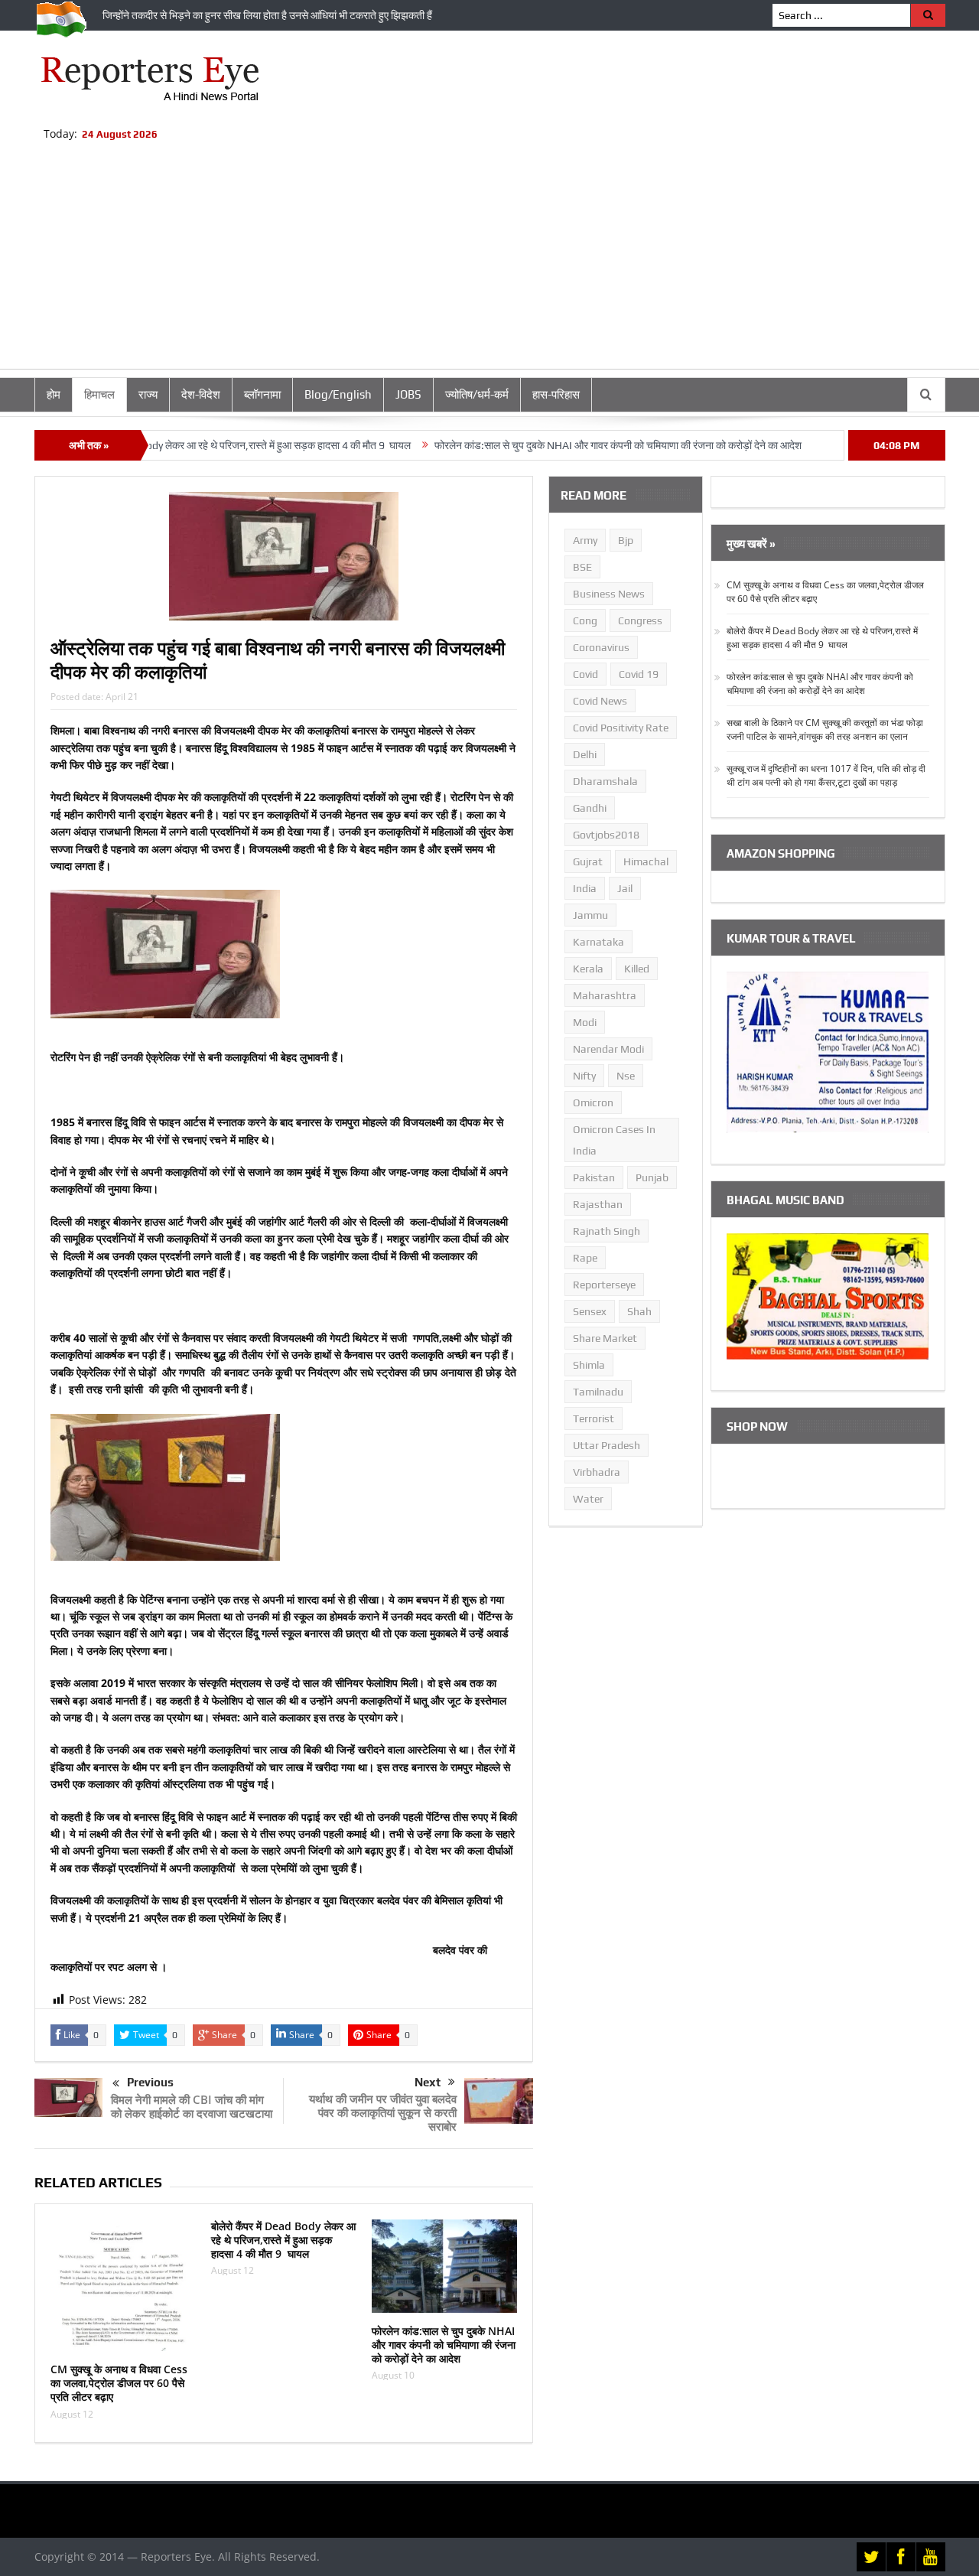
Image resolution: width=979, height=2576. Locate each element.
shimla (589, 1365)
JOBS (408, 394)
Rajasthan (598, 1204)
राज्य (148, 394)
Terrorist (594, 1418)
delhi (585, 754)
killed (637, 969)
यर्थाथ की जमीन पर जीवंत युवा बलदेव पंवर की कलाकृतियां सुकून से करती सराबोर (383, 2112)
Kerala (588, 969)
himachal (646, 861)
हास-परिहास (556, 394)
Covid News (600, 701)
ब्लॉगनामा (262, 394)
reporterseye (604, 1285)
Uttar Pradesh (607, 1445)
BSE (582, 567)
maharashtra (605, 995)
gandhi (590, 808)
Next (428, 2082)
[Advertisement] (489, 262)
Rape (585, 1258)
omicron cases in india (614, 1140)
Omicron (593, 1102)
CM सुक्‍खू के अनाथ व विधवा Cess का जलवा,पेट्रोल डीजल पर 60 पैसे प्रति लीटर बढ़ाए (119, 2383)
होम (54, 394)
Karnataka (598, 942)
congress (640, 620)
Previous (150, 2082)
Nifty (584, 1076)
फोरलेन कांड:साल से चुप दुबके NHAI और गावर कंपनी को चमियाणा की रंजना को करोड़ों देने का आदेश (557, 445)
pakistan (594, 1177)
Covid (585, 674)
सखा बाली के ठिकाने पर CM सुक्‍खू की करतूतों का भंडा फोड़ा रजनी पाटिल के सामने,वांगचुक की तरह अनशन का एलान (825, 729)
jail (625, 888)
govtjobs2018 (606, 835)
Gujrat (588, 861)
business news (609, 594)
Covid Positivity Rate (621, 728)
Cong (585, 620)
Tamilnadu (598, 1392)
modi (585, 1022)
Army (585, 540)
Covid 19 (639, 674)
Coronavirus (601, 647)
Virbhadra (597, 1472)
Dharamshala (605, 781)
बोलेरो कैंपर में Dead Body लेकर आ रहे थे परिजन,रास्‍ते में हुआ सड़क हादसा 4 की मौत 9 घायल (283, 2240)
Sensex (590, 1311)
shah (639, 1311)
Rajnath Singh (607, 1231)
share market (605, 1338)
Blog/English (338, 394)
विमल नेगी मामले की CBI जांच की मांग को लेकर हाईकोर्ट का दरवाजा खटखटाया (192, 2106)
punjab (652, 1177)
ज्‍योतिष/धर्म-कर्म (477, 394)
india (585, 888)
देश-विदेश (201, 394)
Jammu (590, 915)
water (588, 1499)
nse (626, 1076)
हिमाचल (99, 394)
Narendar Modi (608, 1049)
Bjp (626, 540)
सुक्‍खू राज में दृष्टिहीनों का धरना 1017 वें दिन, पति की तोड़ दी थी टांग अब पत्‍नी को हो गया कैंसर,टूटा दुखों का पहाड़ (826, 775)
